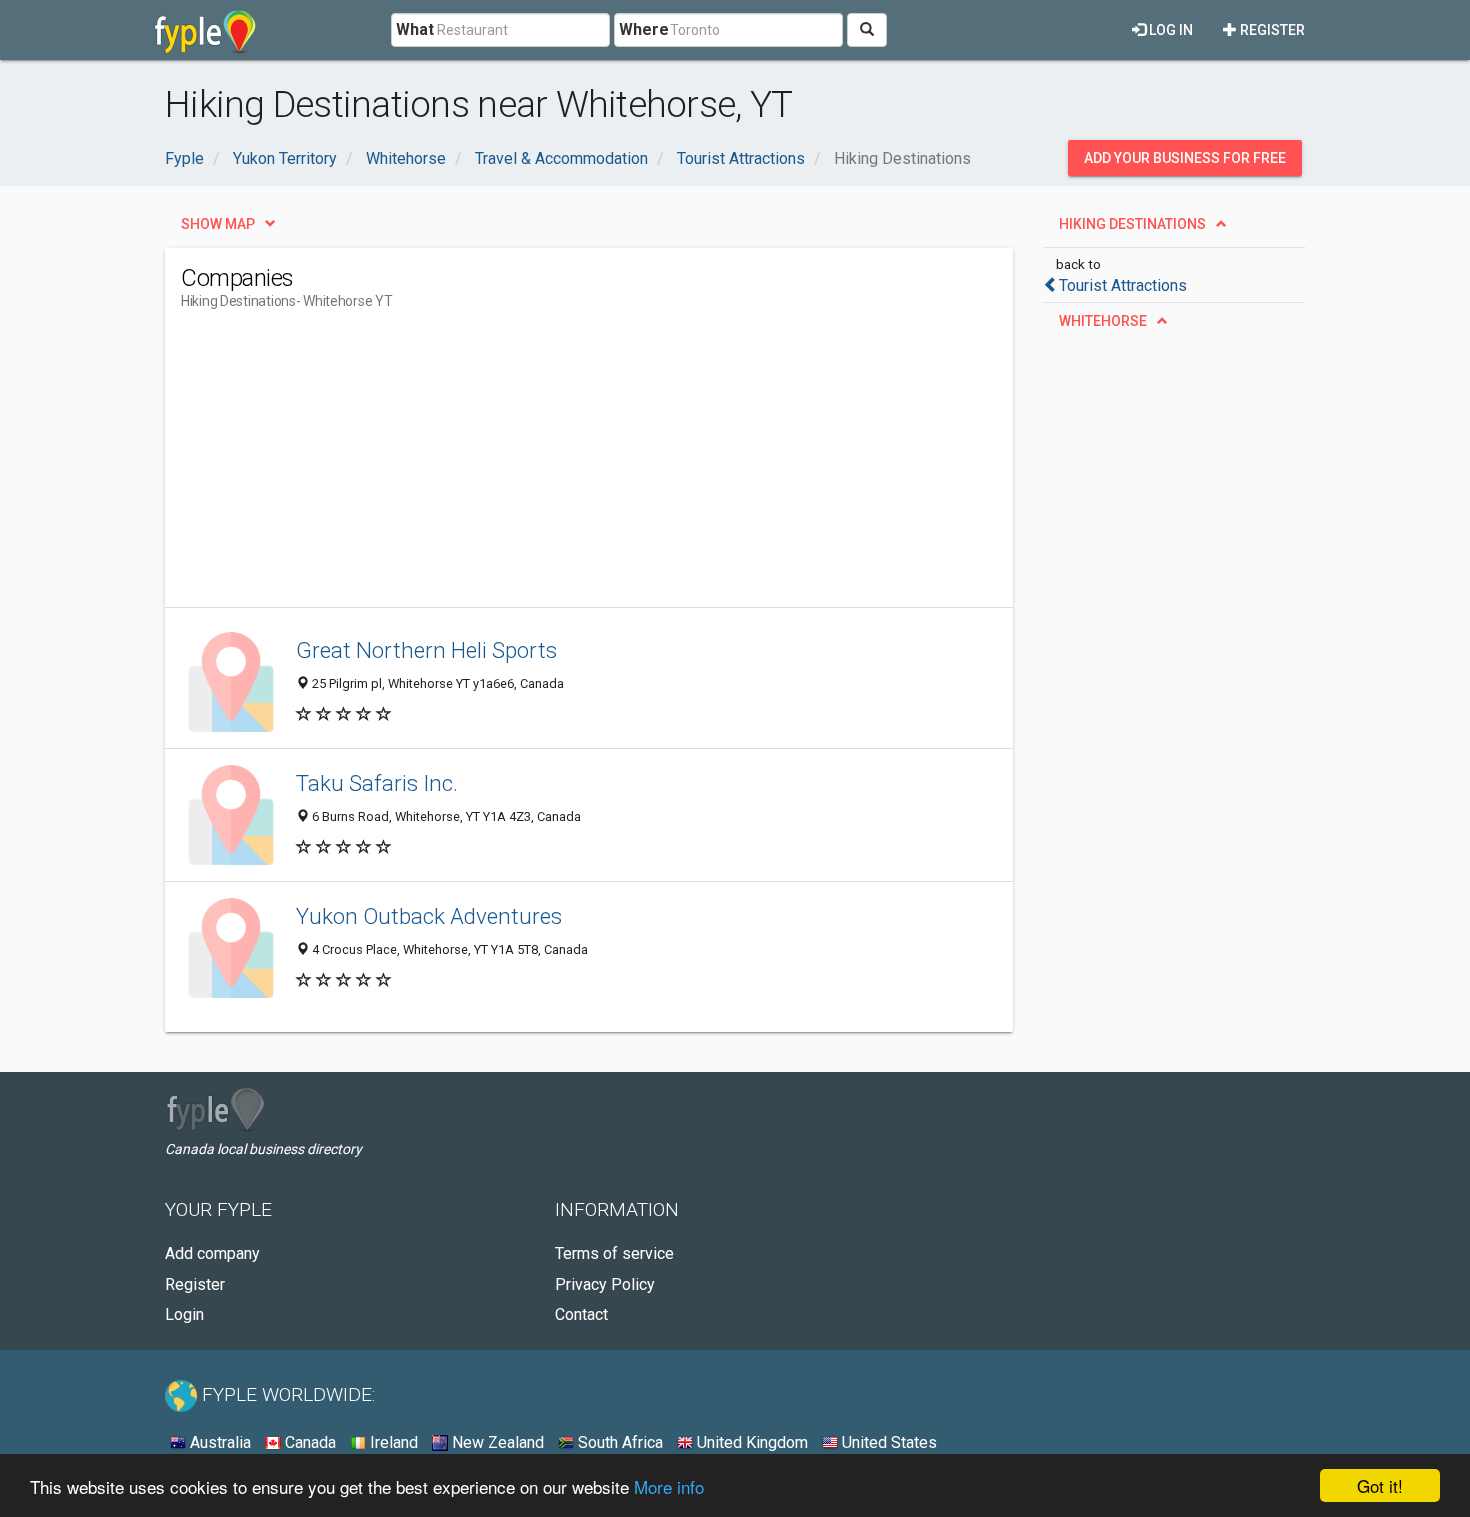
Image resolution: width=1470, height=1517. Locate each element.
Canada (308, 1442)
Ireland (392, 1442)
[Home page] (205, 30)
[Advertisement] (545, 467)
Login (184, 1314)
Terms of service (614, 1253)
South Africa (618, 1442)
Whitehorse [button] (1103, 321)
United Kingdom (750, 1442)
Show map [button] (218, 224)
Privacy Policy (605, 1284)
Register (1271, 30)
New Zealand (496, 1442)
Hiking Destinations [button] (1132, 224)
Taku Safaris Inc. (377, 783)
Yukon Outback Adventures (429, 916)
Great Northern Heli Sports (426, 650)
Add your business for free (1185, 158)
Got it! (1380, 1485)
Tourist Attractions (1123, 285)
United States (887, 1442)
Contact (581, 1314)
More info (669, 1486)
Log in (1169, 30)
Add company (212, 1253)
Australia (218, 1442)
